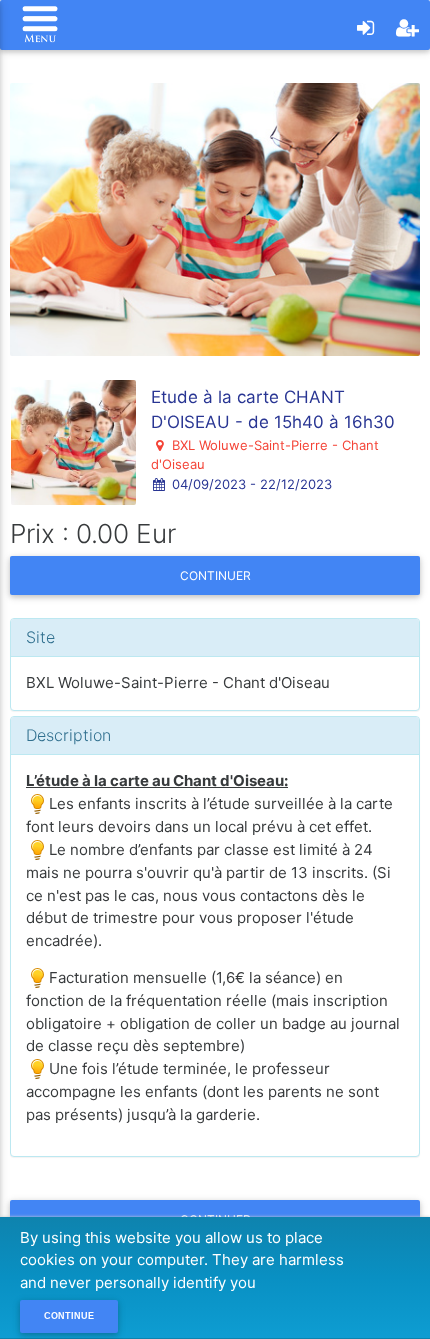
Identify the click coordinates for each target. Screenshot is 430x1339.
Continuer (215, 575)
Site (40, 637)
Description (68, 735)
